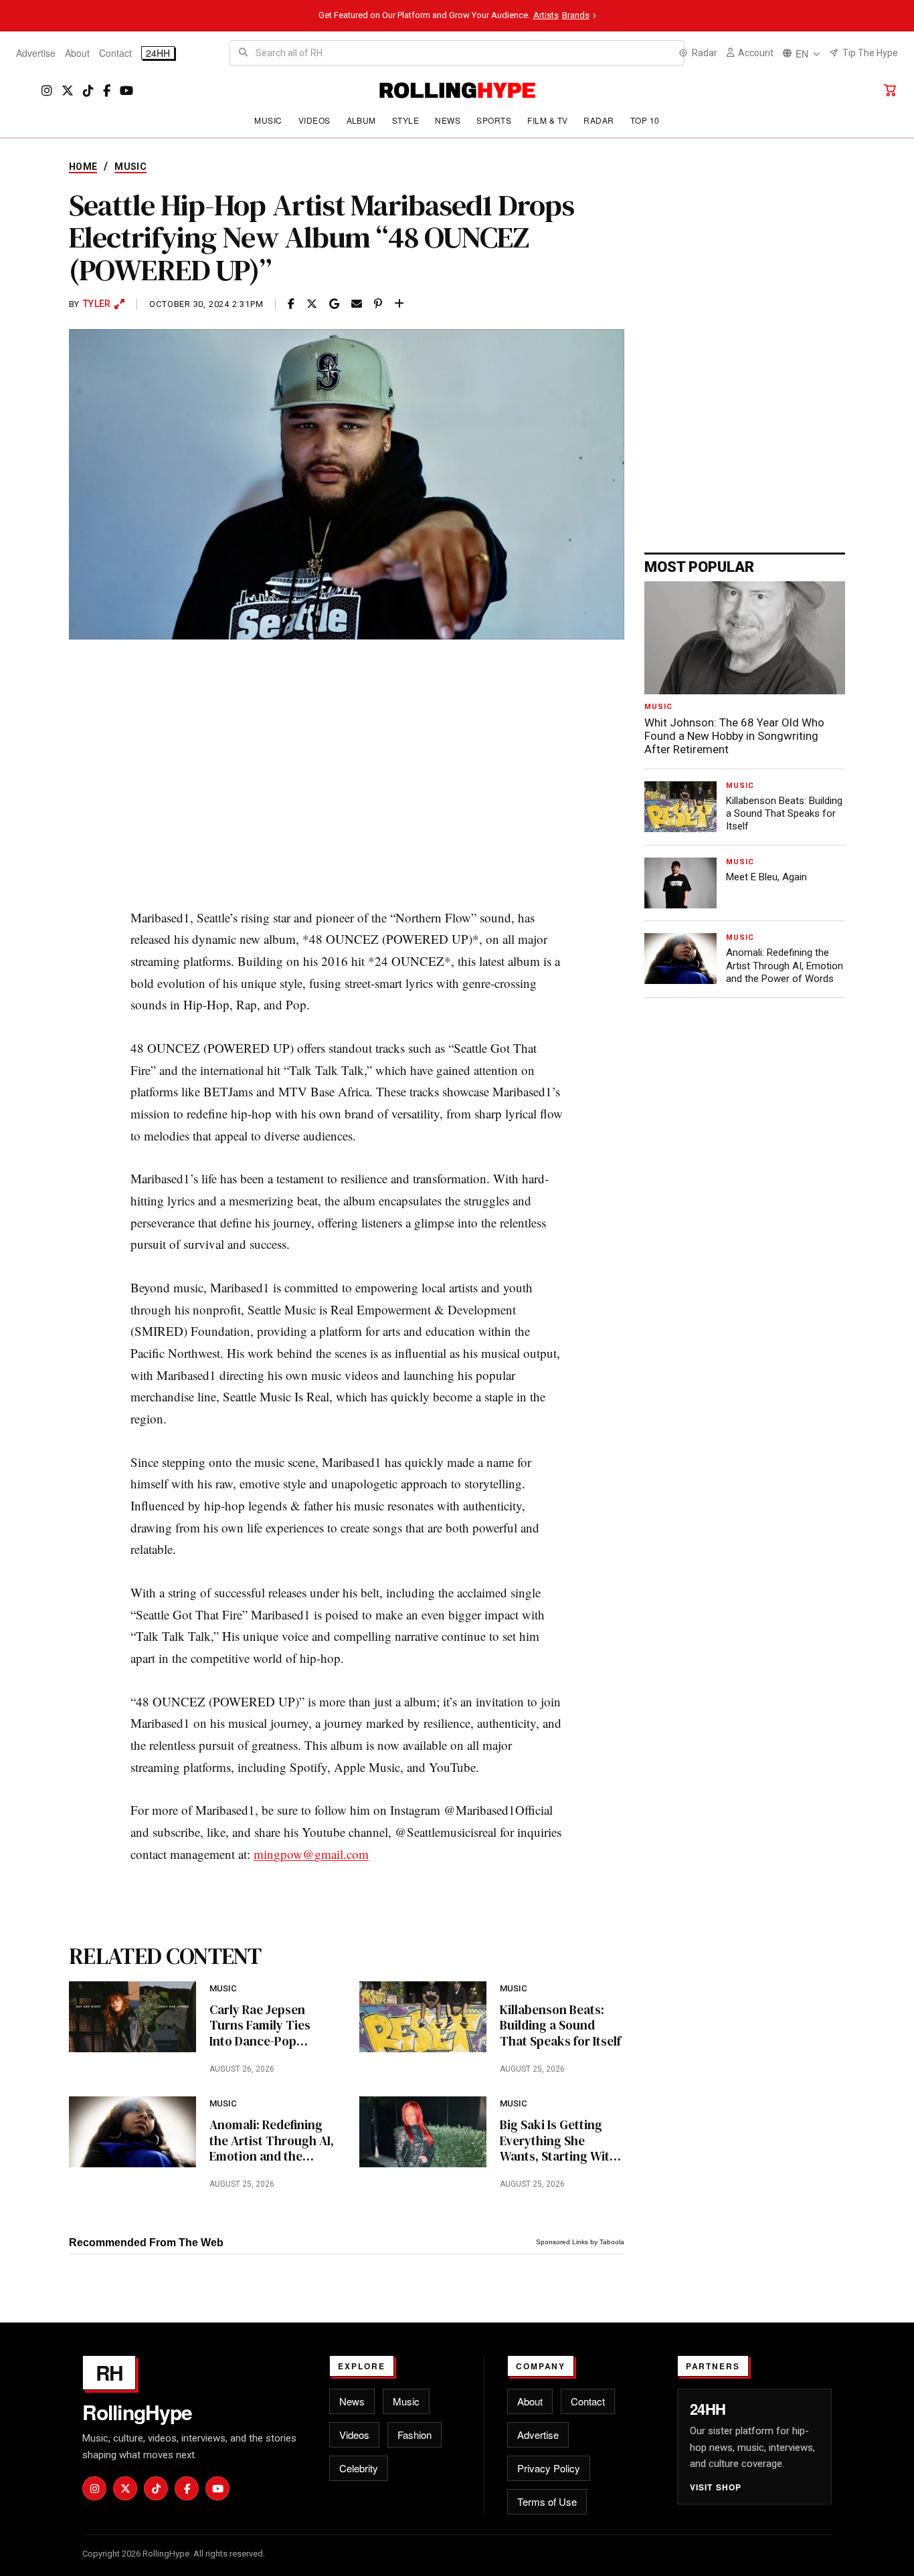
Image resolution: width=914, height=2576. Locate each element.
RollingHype (137, 2412)
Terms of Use (547, 2501)
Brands (576, 15)
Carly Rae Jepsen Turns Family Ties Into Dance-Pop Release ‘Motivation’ (266, 2026)
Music (268, 120)
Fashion (415, 2435)
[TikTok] (88, 91)
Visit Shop (716, 2487)
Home (83, 167)
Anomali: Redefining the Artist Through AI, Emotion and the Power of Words (272, 2141)
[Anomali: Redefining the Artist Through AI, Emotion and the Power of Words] (132, 2132)
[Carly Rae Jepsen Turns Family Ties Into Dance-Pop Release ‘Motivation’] (132, 2017)
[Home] (457, 90)
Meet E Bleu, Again (766, 877)
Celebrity (359, 2468)
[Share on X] (312, 304)
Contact (115, 53)
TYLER (97, 304)
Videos (314, 120)
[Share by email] (357, 304)
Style (405, 120)
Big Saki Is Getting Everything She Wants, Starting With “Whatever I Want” (558, 2141)
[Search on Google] (334, 304)
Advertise (36, 53)
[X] (68, 91)
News (448, 120)
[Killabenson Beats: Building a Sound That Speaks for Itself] (423, 2017)
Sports (494, 120)
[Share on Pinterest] (378, 304)
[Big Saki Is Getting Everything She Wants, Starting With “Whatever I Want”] (423, 2132)
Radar (599, 120)
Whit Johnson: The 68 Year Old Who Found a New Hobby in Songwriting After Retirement (734, 736)
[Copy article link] (399, 304)
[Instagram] (47, 91)
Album (361, 120)
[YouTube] (126, 91)
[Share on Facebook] (291, 304)
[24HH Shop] (890, 90)
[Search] (243, 53)
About (77, 53)
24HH (158, 53)
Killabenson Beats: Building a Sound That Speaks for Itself (560, 2026)
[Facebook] (107, 91)
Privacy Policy (549, 2468)
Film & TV (547, 120)
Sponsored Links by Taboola (580, 2242)
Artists (546, 15)
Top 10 (645, 120)
